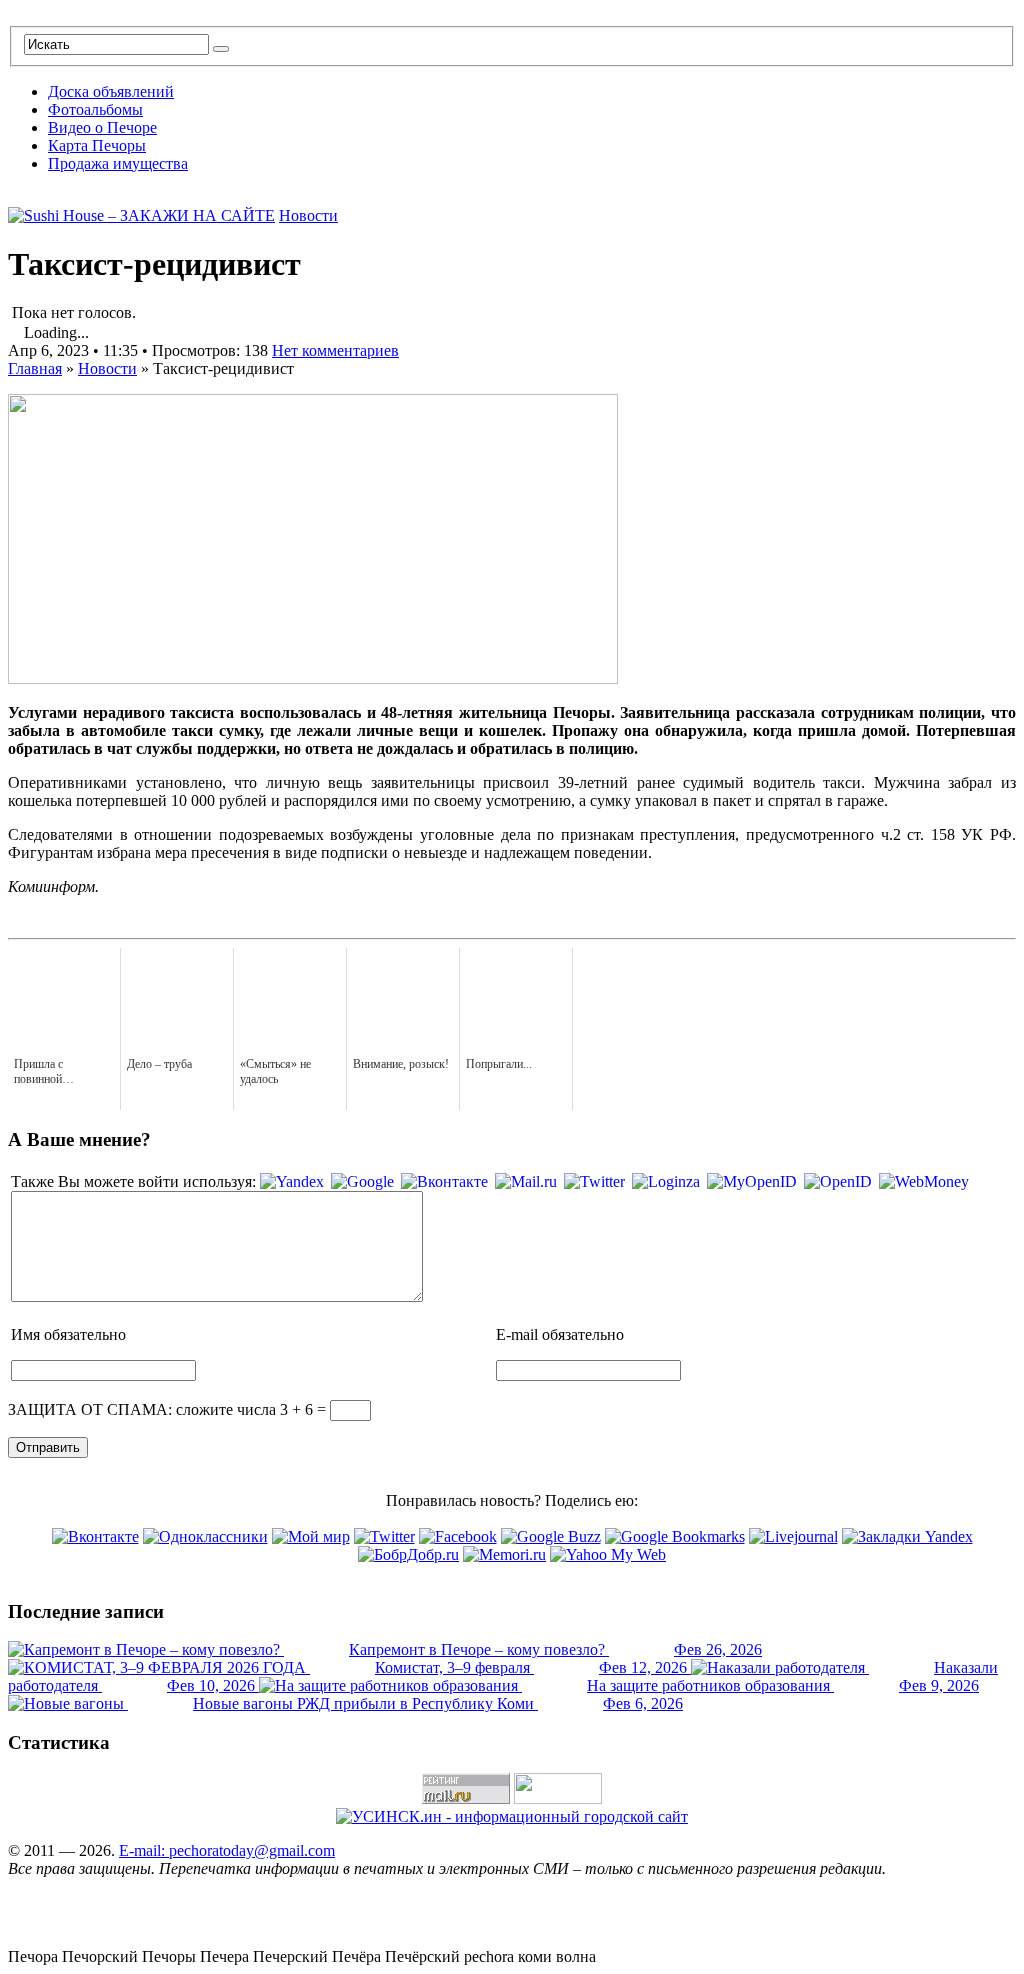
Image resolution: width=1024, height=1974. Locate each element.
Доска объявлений (111, 91)
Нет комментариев (335, 350)
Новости (308, 215)
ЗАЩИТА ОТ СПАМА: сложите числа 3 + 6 (160, 1409)
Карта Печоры (97, 145)
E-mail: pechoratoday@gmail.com (227, 1850)
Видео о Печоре (102, 127)
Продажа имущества (118, 163)
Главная (35, 368)
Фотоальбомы (95, 109)
